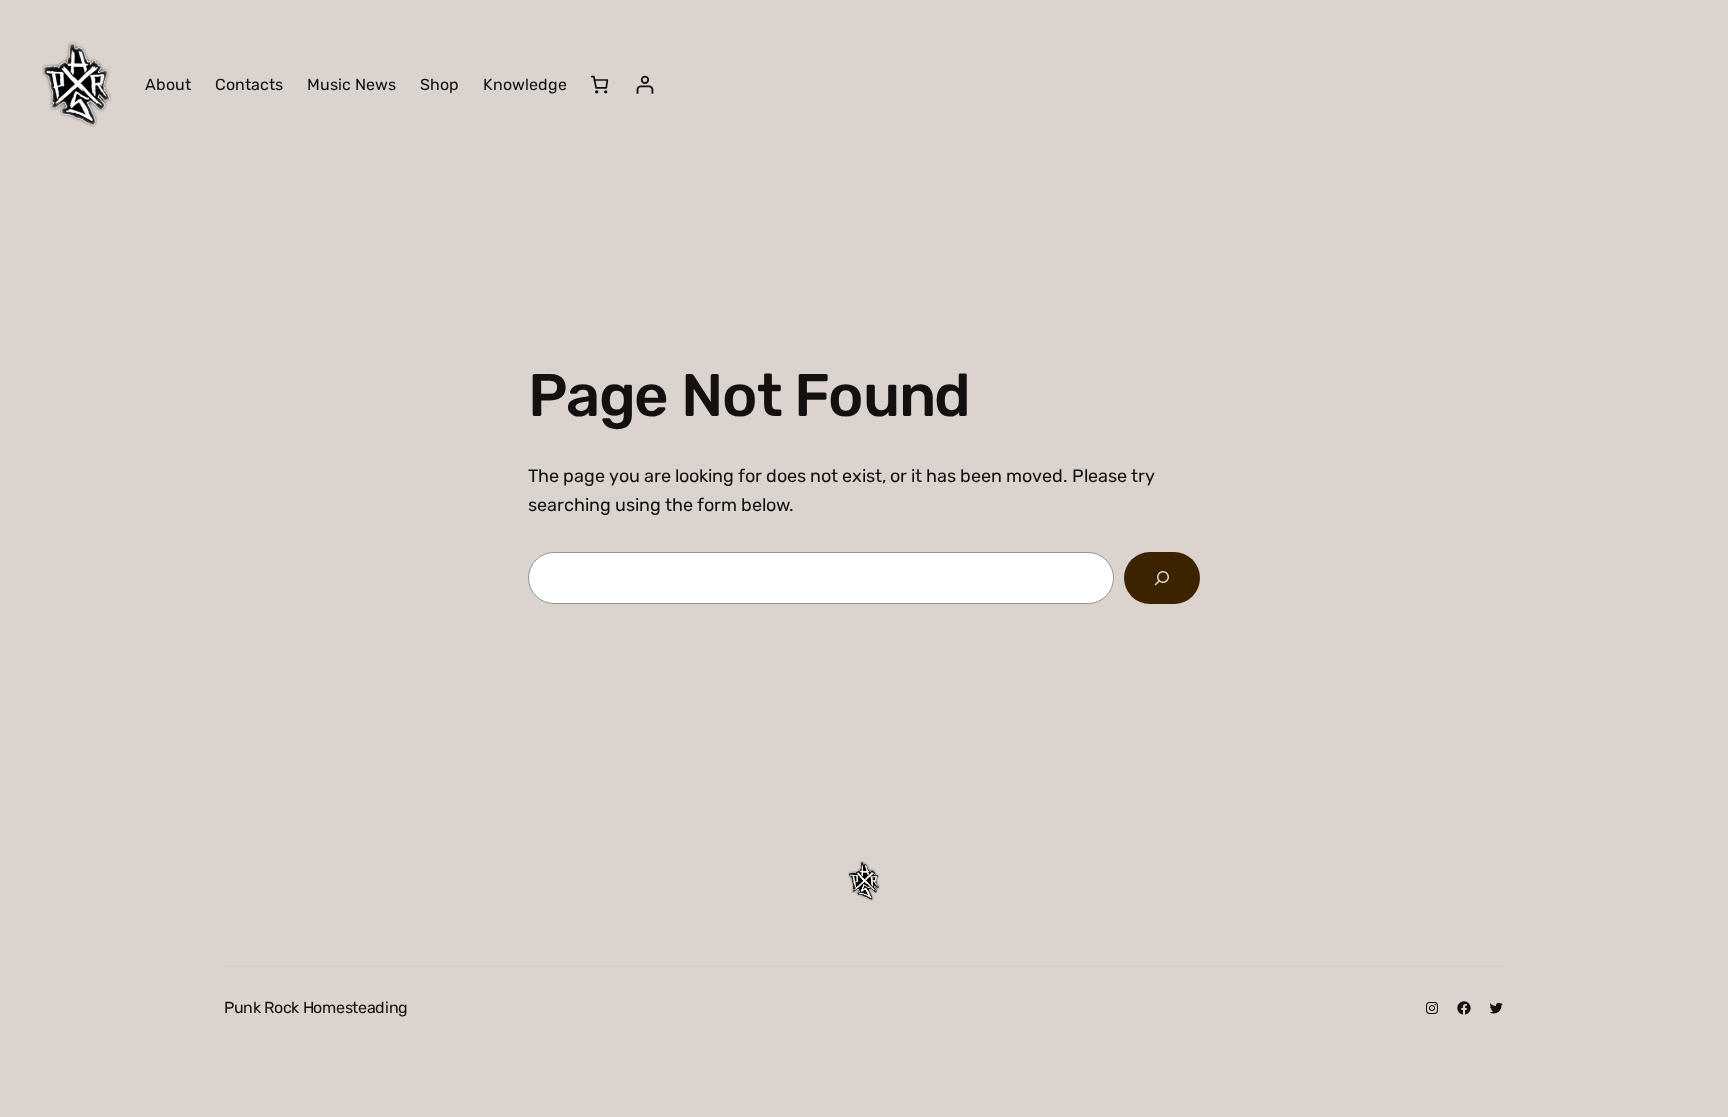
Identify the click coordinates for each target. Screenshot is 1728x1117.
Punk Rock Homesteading (316, 1007)
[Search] (1162, 578)
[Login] (644, 84)
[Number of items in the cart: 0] (599, 84)
